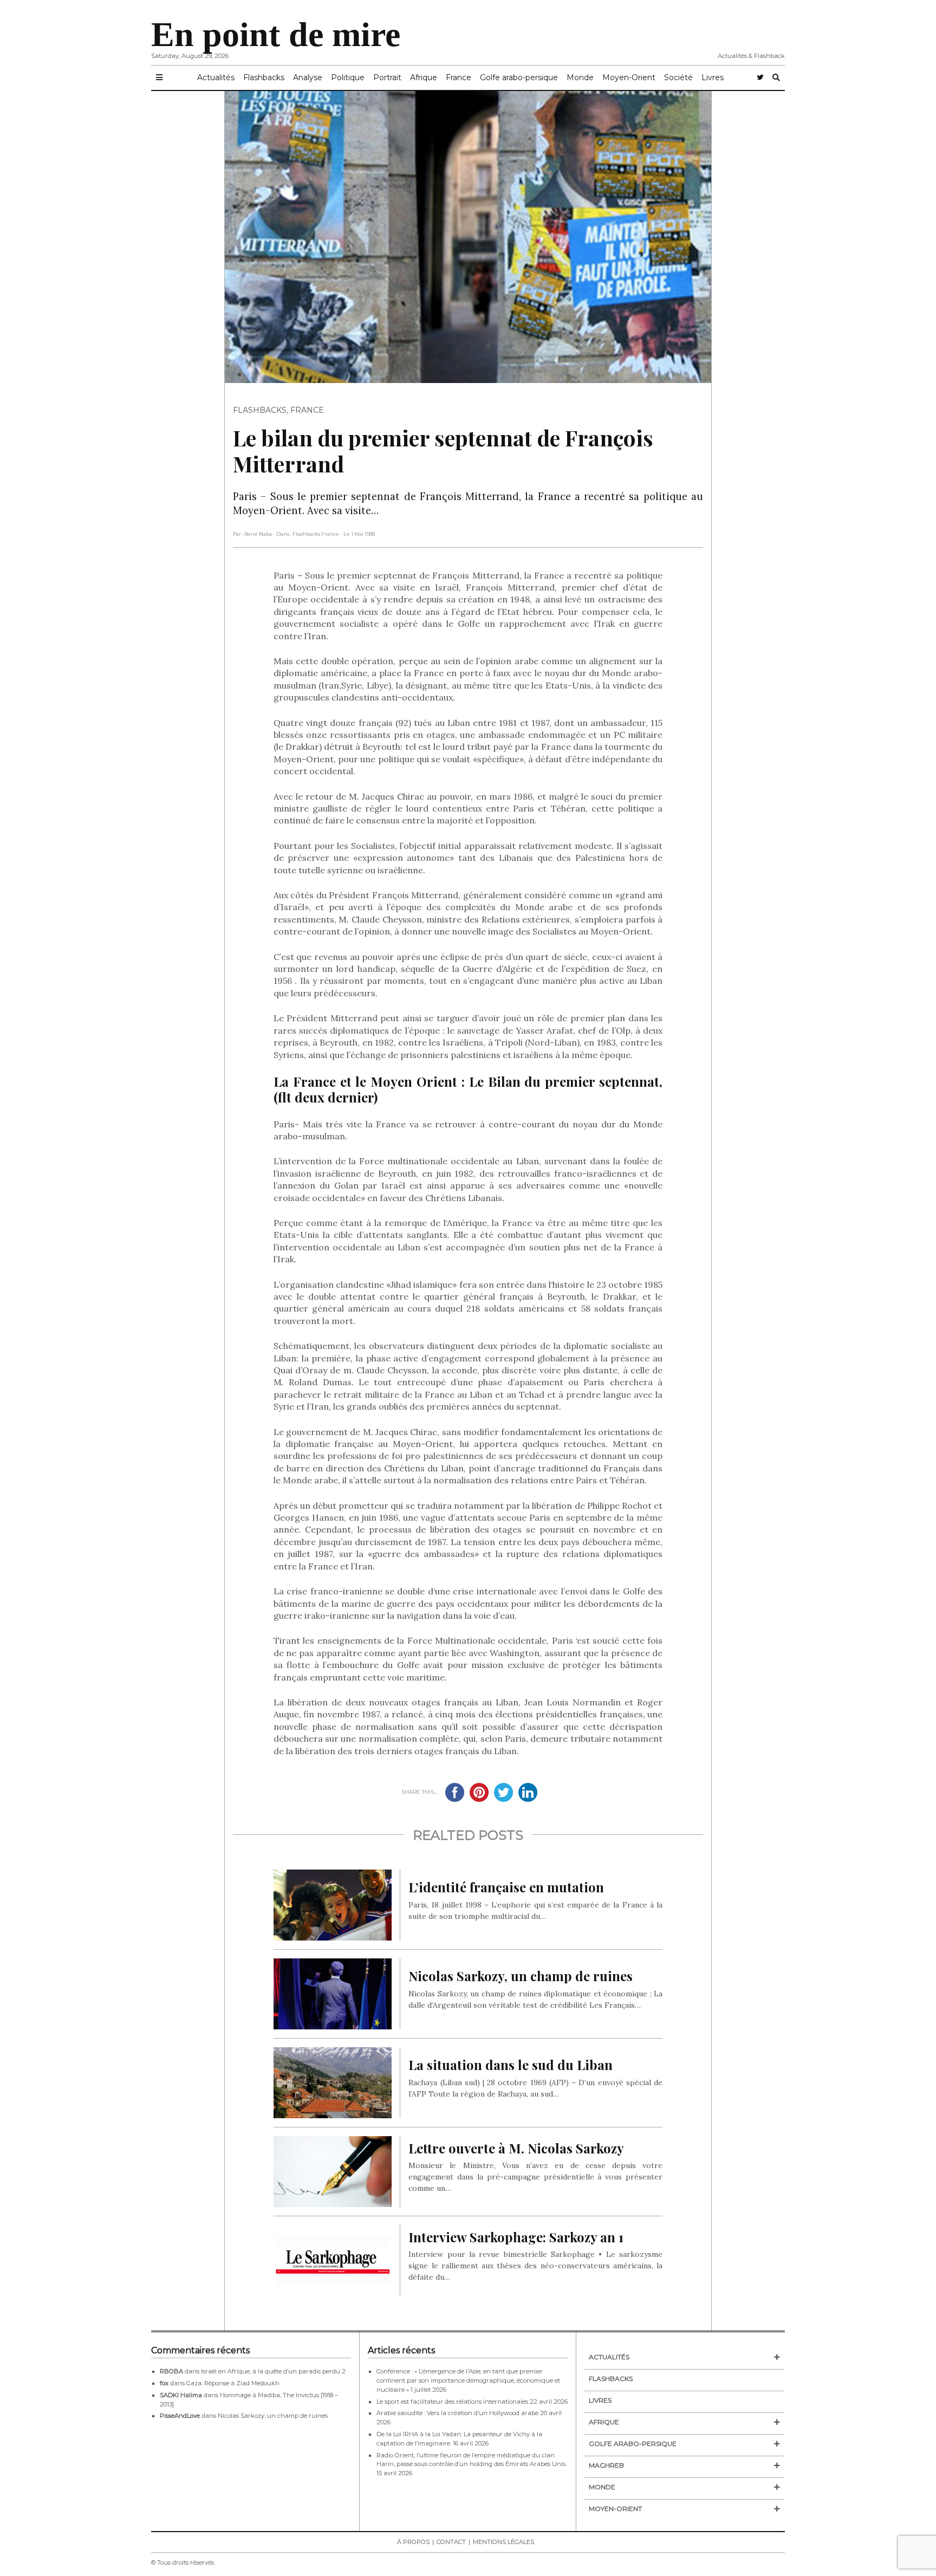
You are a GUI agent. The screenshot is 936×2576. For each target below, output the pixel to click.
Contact (451, 2542)
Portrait (387, 77)
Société (678, 77)
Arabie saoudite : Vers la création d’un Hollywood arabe (457, 2413)
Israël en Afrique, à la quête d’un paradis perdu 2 (273, 2371)
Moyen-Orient (629, 77)
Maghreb (606, 2465)
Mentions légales (503, 2542)
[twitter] (760, 78)
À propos (413, 2542)
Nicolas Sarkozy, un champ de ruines (273, 2416)
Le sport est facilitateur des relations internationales (452, 2402)
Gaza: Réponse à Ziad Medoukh (233, 2383)
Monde (580, 77)
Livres (713, 77)
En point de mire (276, 34)
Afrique (424, 77)
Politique (348, 77)
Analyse (308, 77)
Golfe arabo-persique (519, 77)
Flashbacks (264, 77)
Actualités (216, 77)
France (459, 77)
